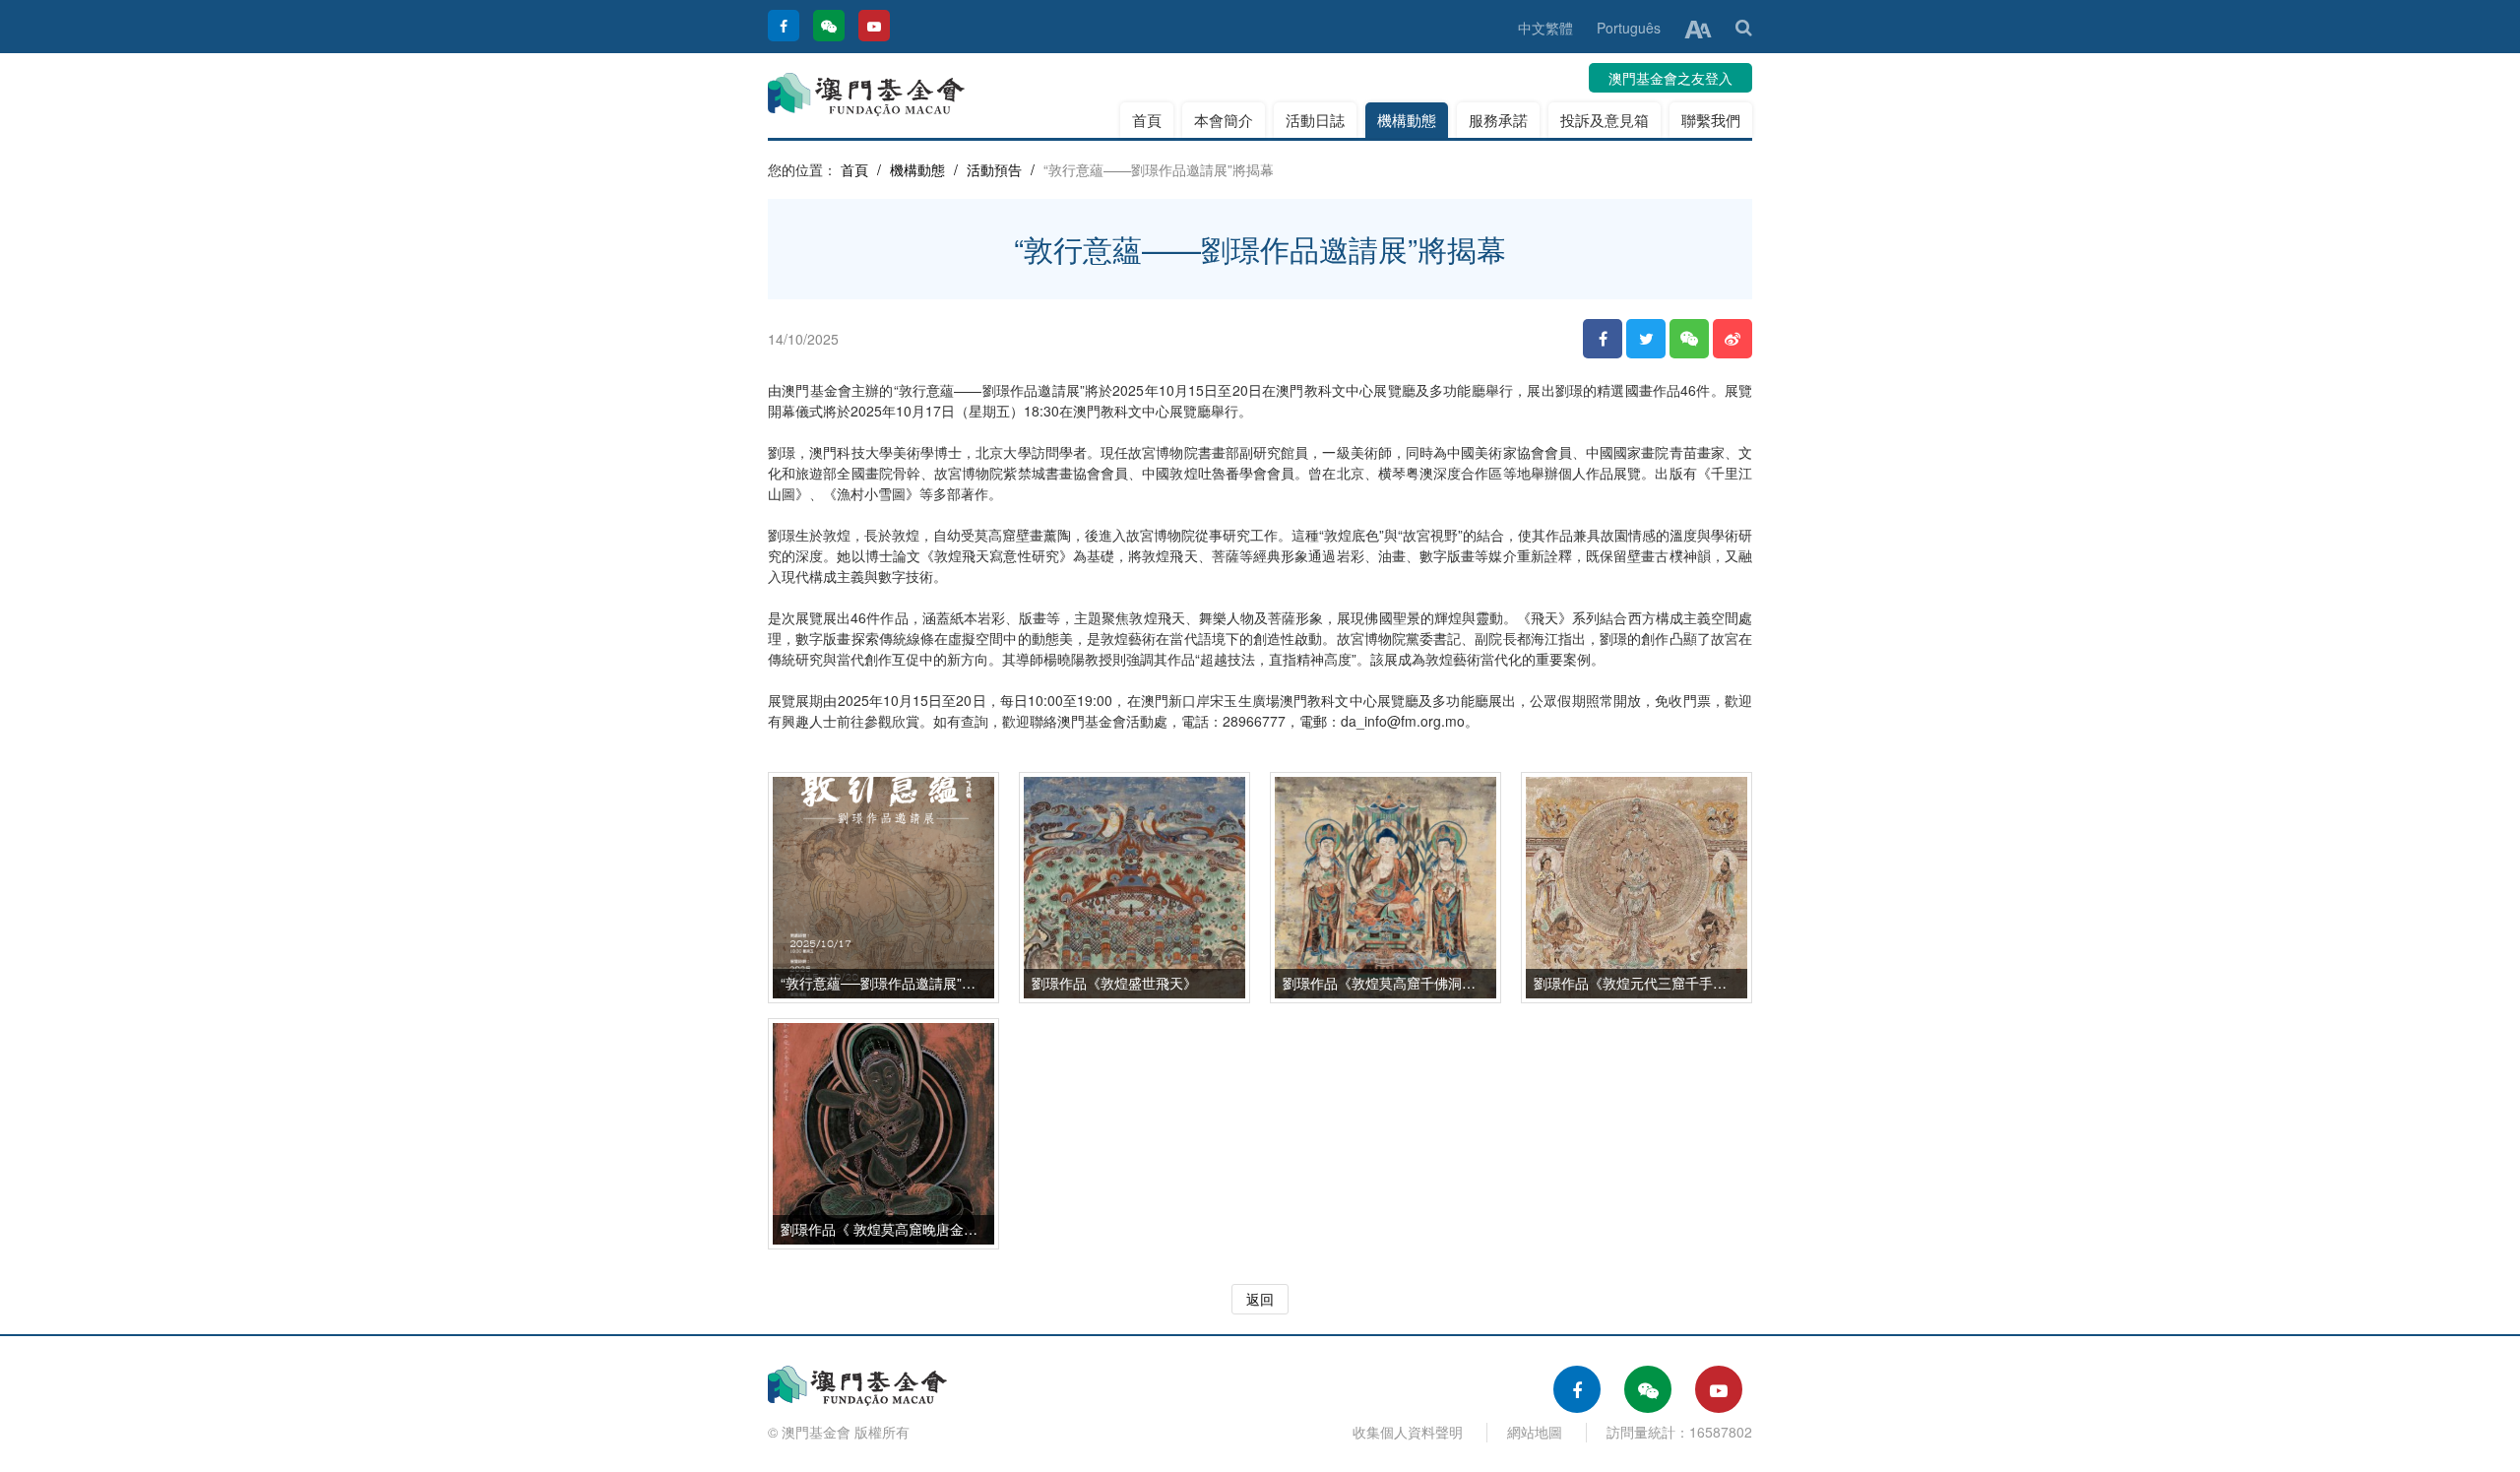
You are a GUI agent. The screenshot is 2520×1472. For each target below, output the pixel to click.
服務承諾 (1498, 120)
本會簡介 (1224, 120)
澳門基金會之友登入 (1670, 78)
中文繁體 (1545, 28)
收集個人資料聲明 (1408, 1432)
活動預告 (994, 169)
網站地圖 (1535, 1432)
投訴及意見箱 (1605, 120)
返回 (1260, 1299)
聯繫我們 (1711, 120)
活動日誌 (1315, 120)
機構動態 (1407, 120)
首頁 (1147, 120)
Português (1629, 28)
